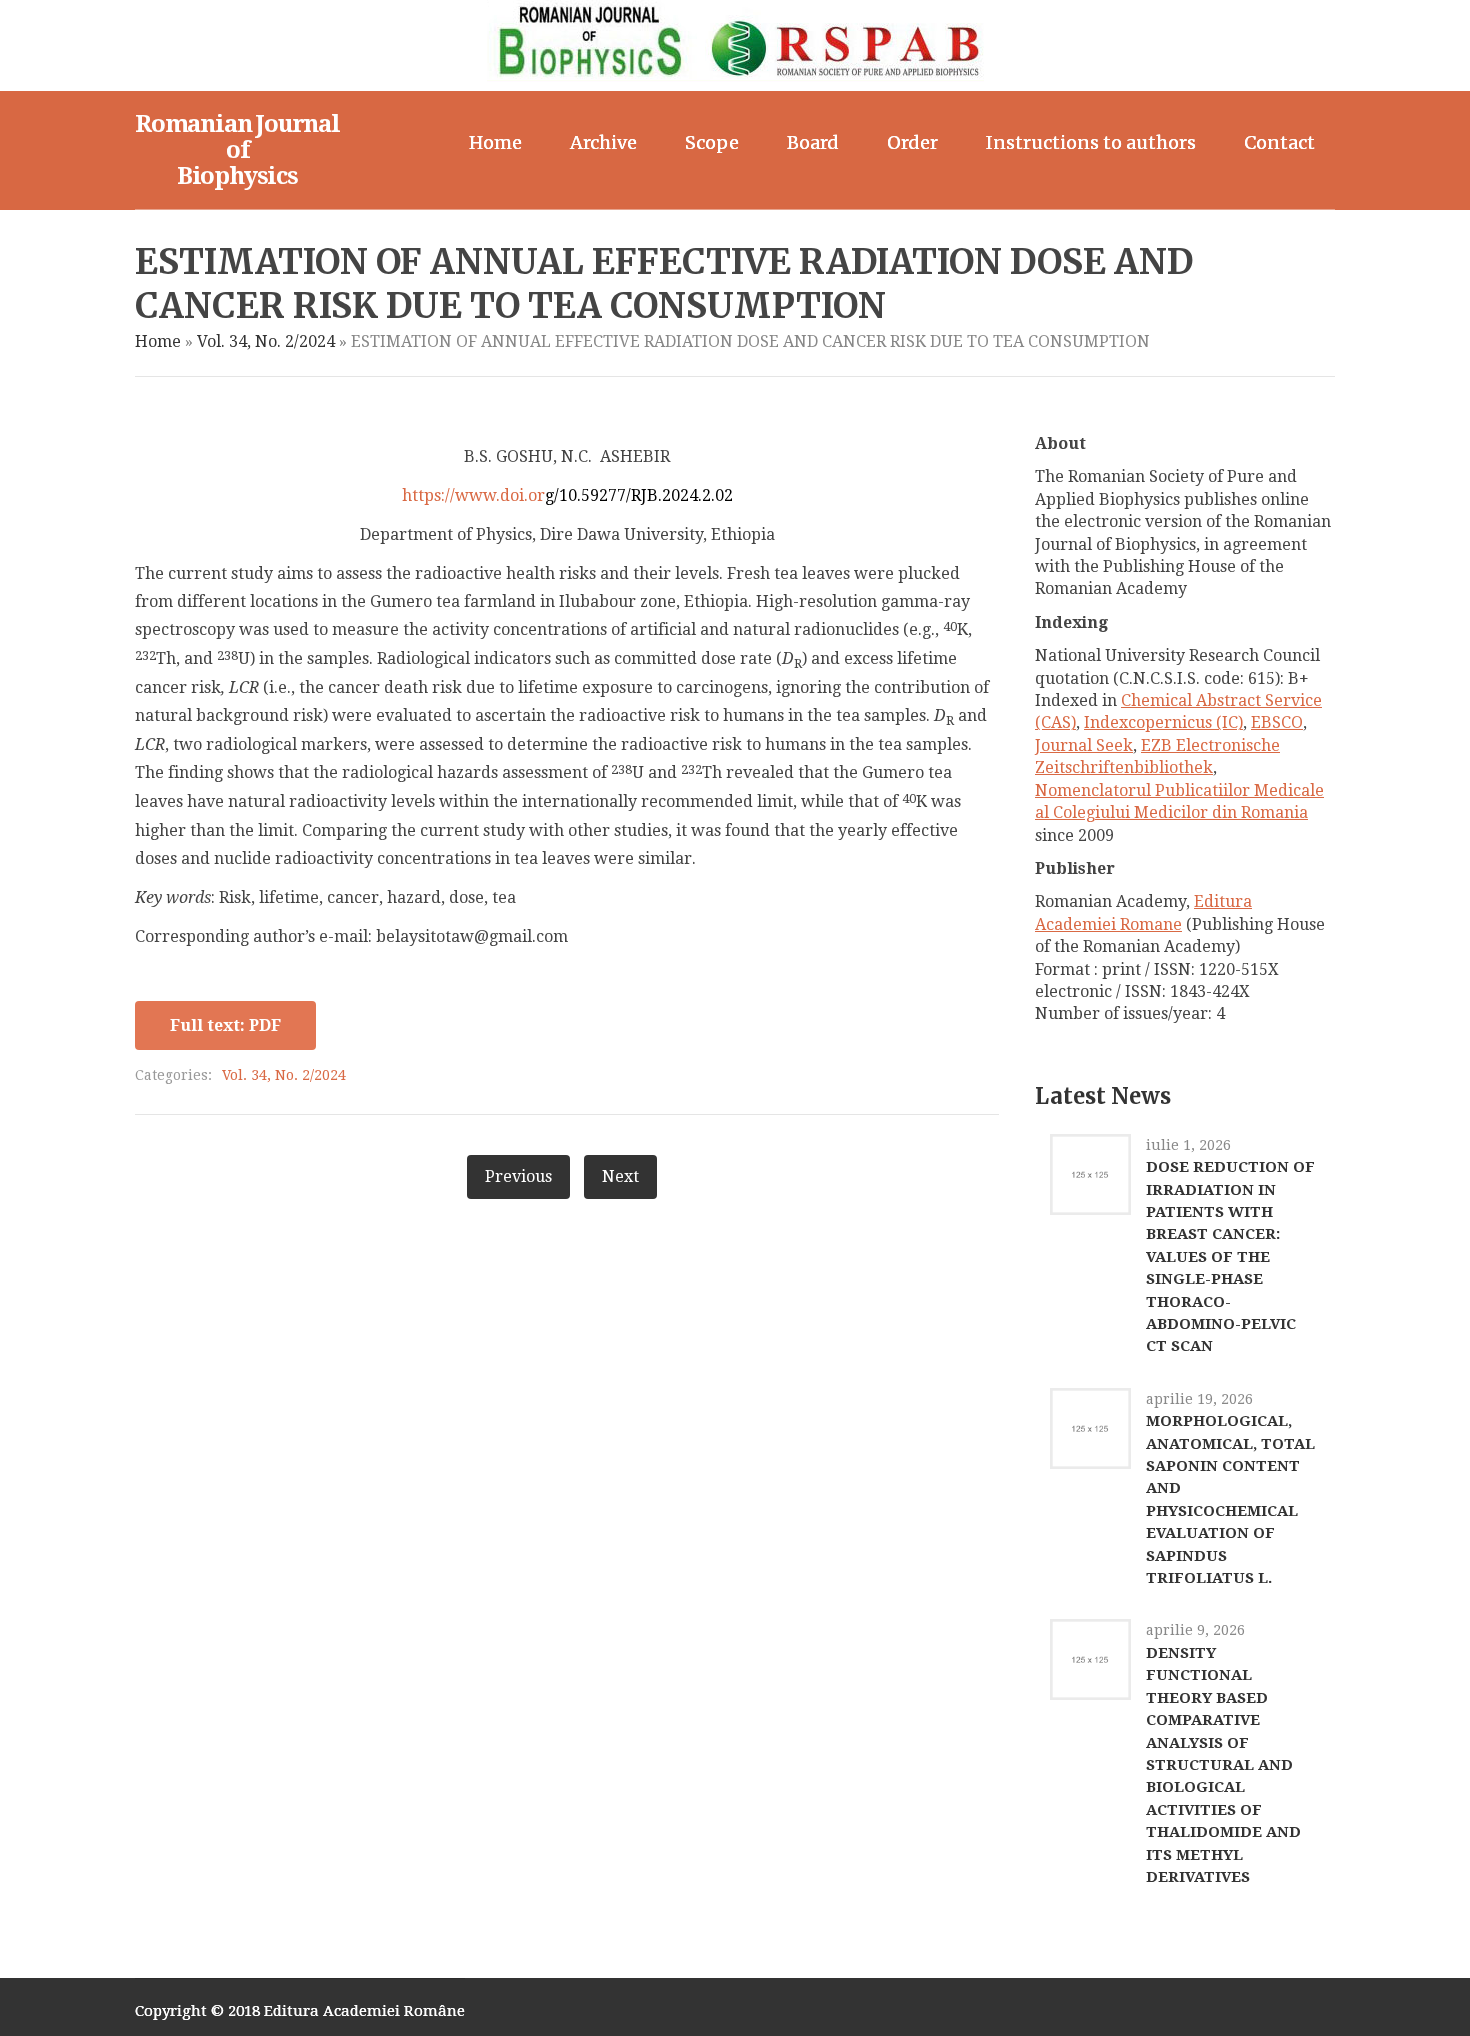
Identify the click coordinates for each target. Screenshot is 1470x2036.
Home (495, 142)
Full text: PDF (225, 1025)
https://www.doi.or (567, 495)
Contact (1279, 142)
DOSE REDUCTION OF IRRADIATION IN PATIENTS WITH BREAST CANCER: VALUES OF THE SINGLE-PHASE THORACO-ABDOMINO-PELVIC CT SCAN (1230, 1256)
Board (813, 142)
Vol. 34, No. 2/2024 (266, 341)
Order (912, 142)
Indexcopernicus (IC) (1163, 722)
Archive (603, 142)
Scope (712, 142)
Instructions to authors (1091, 142)
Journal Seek (1084, 745)
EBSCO (1277, 722)
